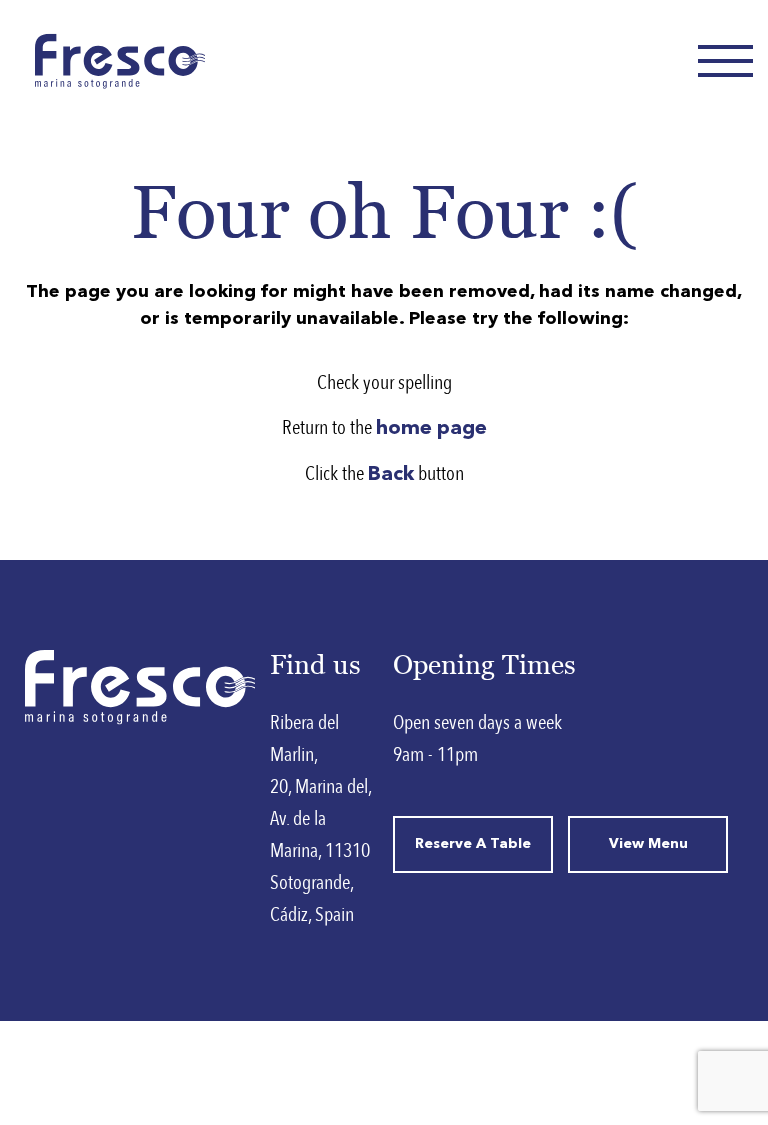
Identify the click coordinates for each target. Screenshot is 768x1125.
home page (431, 429)
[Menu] (725, 61)
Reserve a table (473, 844)
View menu (648, 844)
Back (391, 475)
